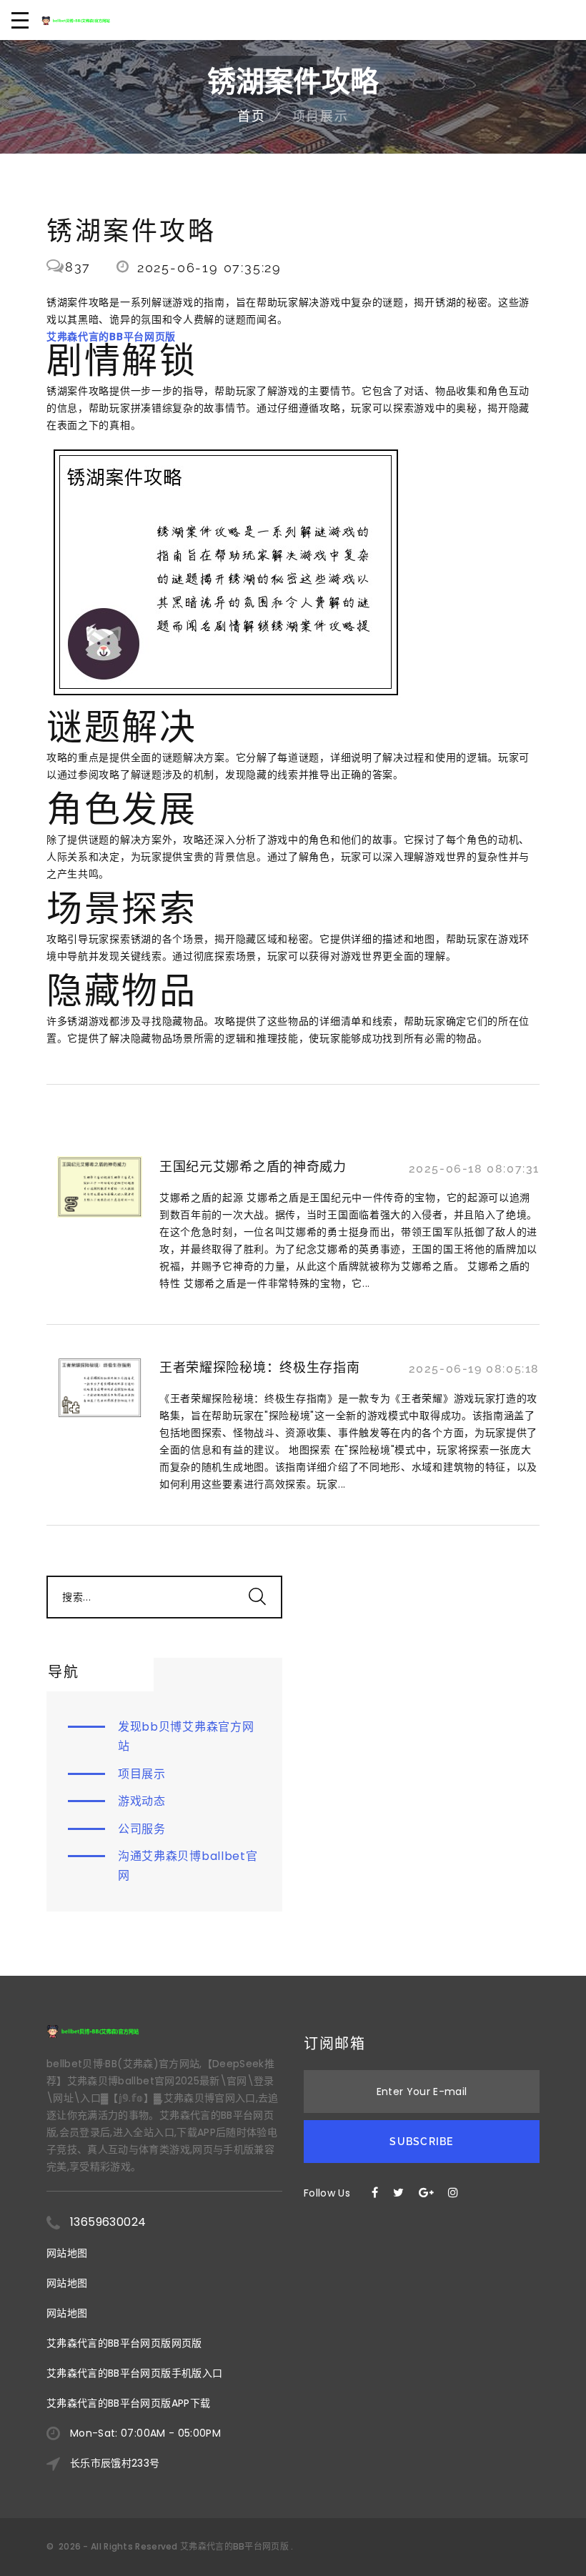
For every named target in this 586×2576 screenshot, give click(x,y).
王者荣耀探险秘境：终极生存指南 (260, 1367)
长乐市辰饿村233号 (115, 2463)
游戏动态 (142, 1801)
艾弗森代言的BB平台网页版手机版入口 (134, 2373)
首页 (252, 116)
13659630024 (108, 2222)
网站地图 (67, 2253)
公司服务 (142, 1829)
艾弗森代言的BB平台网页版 (234, 2546)
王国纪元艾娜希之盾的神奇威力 (253, 1167)
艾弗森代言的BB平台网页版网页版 (124, 2343)
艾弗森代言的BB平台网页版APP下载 (128, 2403)
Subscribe (421, 2142)
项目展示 (142, 1774)
